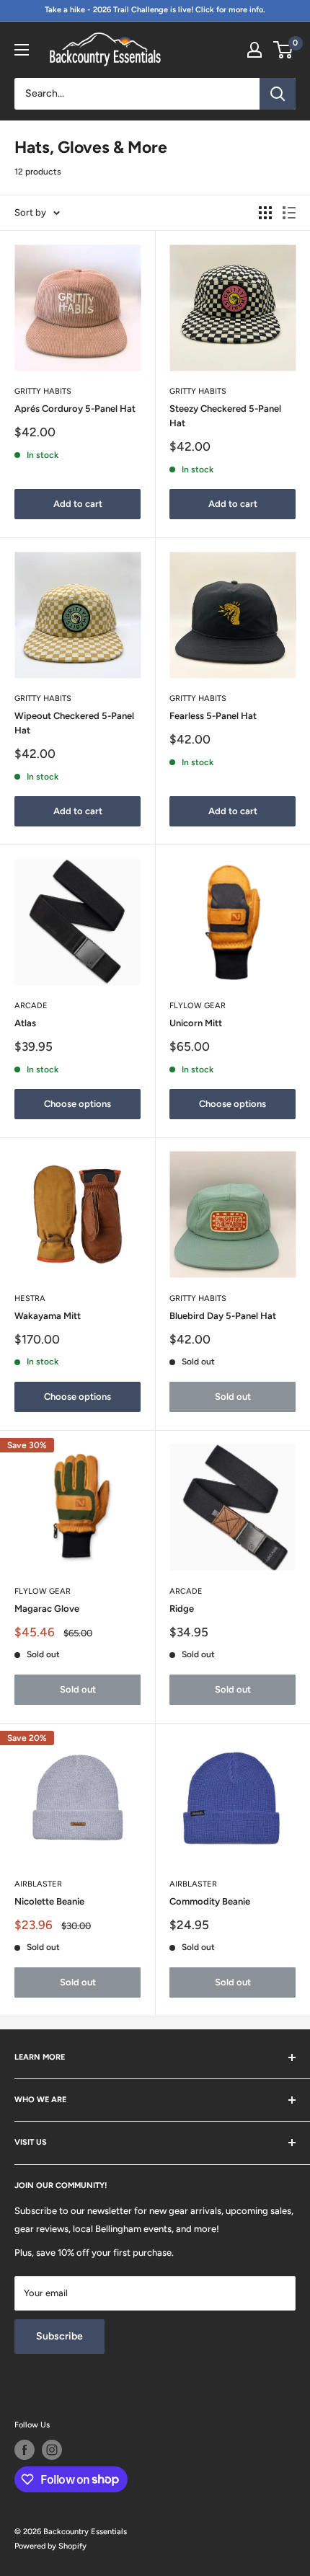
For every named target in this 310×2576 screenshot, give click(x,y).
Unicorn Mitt (196, 1023)
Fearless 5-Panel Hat (213, 716)
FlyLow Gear (198, 1006)
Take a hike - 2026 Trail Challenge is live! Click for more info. (155, 10)
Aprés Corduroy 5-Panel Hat (75, 409)
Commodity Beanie (210, 1901)
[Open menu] (22, 50)
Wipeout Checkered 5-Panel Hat (74, 723)
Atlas (25, 1023)
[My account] (254, 50)
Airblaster (38, 1884)
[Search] (278, 94)
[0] (284, 50)
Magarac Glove (47, 1609)
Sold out (233, 1397)
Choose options (77, 1104)
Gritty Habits (43, 391)
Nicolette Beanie (49, 1901)
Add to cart (78, 504)
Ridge (182, 1609)
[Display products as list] (289, 213)
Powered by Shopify (50, 2546)
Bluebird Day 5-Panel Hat (223, 1316)
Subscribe (59, 2336)
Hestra (30, 1298)
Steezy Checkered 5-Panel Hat (225, 416)
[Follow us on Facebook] (25, 2450)
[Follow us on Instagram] (52, 2450)
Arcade (31, 1006)
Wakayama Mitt (48, 1316)
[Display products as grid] (265, 213)
